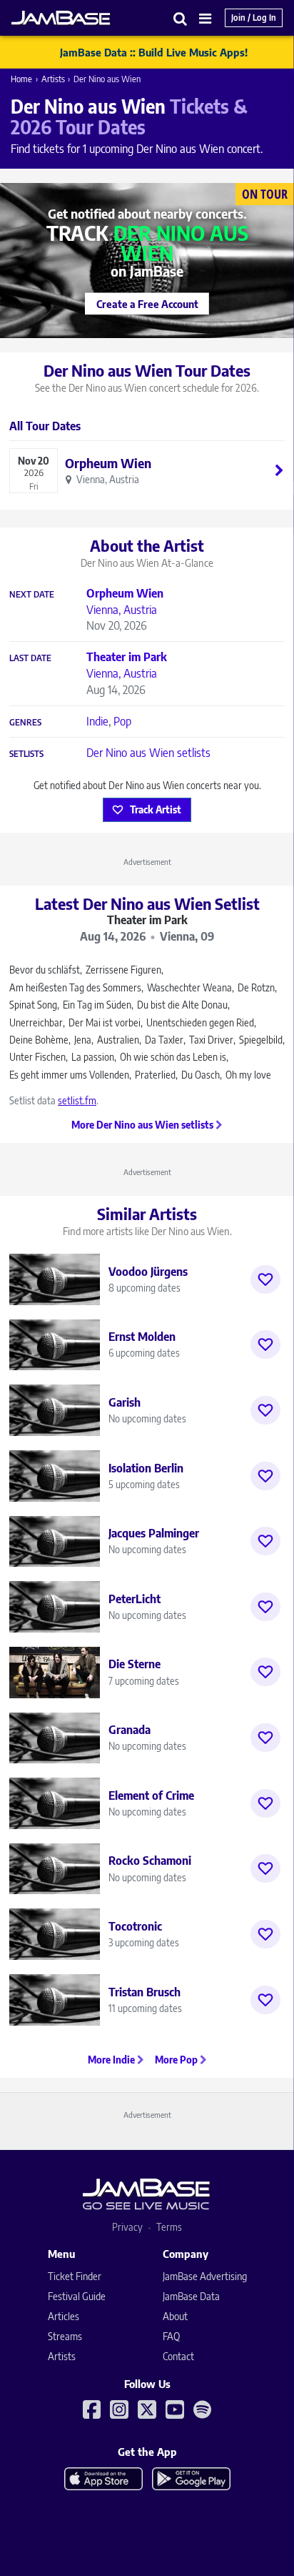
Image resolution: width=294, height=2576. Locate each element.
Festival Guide (77, 2296)
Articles (64, 2316)
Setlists (26, 754)
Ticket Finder (75, 2276)
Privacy (127, 2227)
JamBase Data (191, 2296)
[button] (181, 18)
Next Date (32, 595)
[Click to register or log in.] (265, 1279)
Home (21, 79)
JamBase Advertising (205, 2276)
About (175, 2316)
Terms (169, 2227)
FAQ (171, 2336)
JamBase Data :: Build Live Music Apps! (154, 52)
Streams (65, 2336)
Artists (53, 79)
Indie (97, 721)
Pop (122, 721)
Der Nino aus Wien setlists (148, 753)
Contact (178, 2356)
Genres (25, 723)
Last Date (30, 658)
